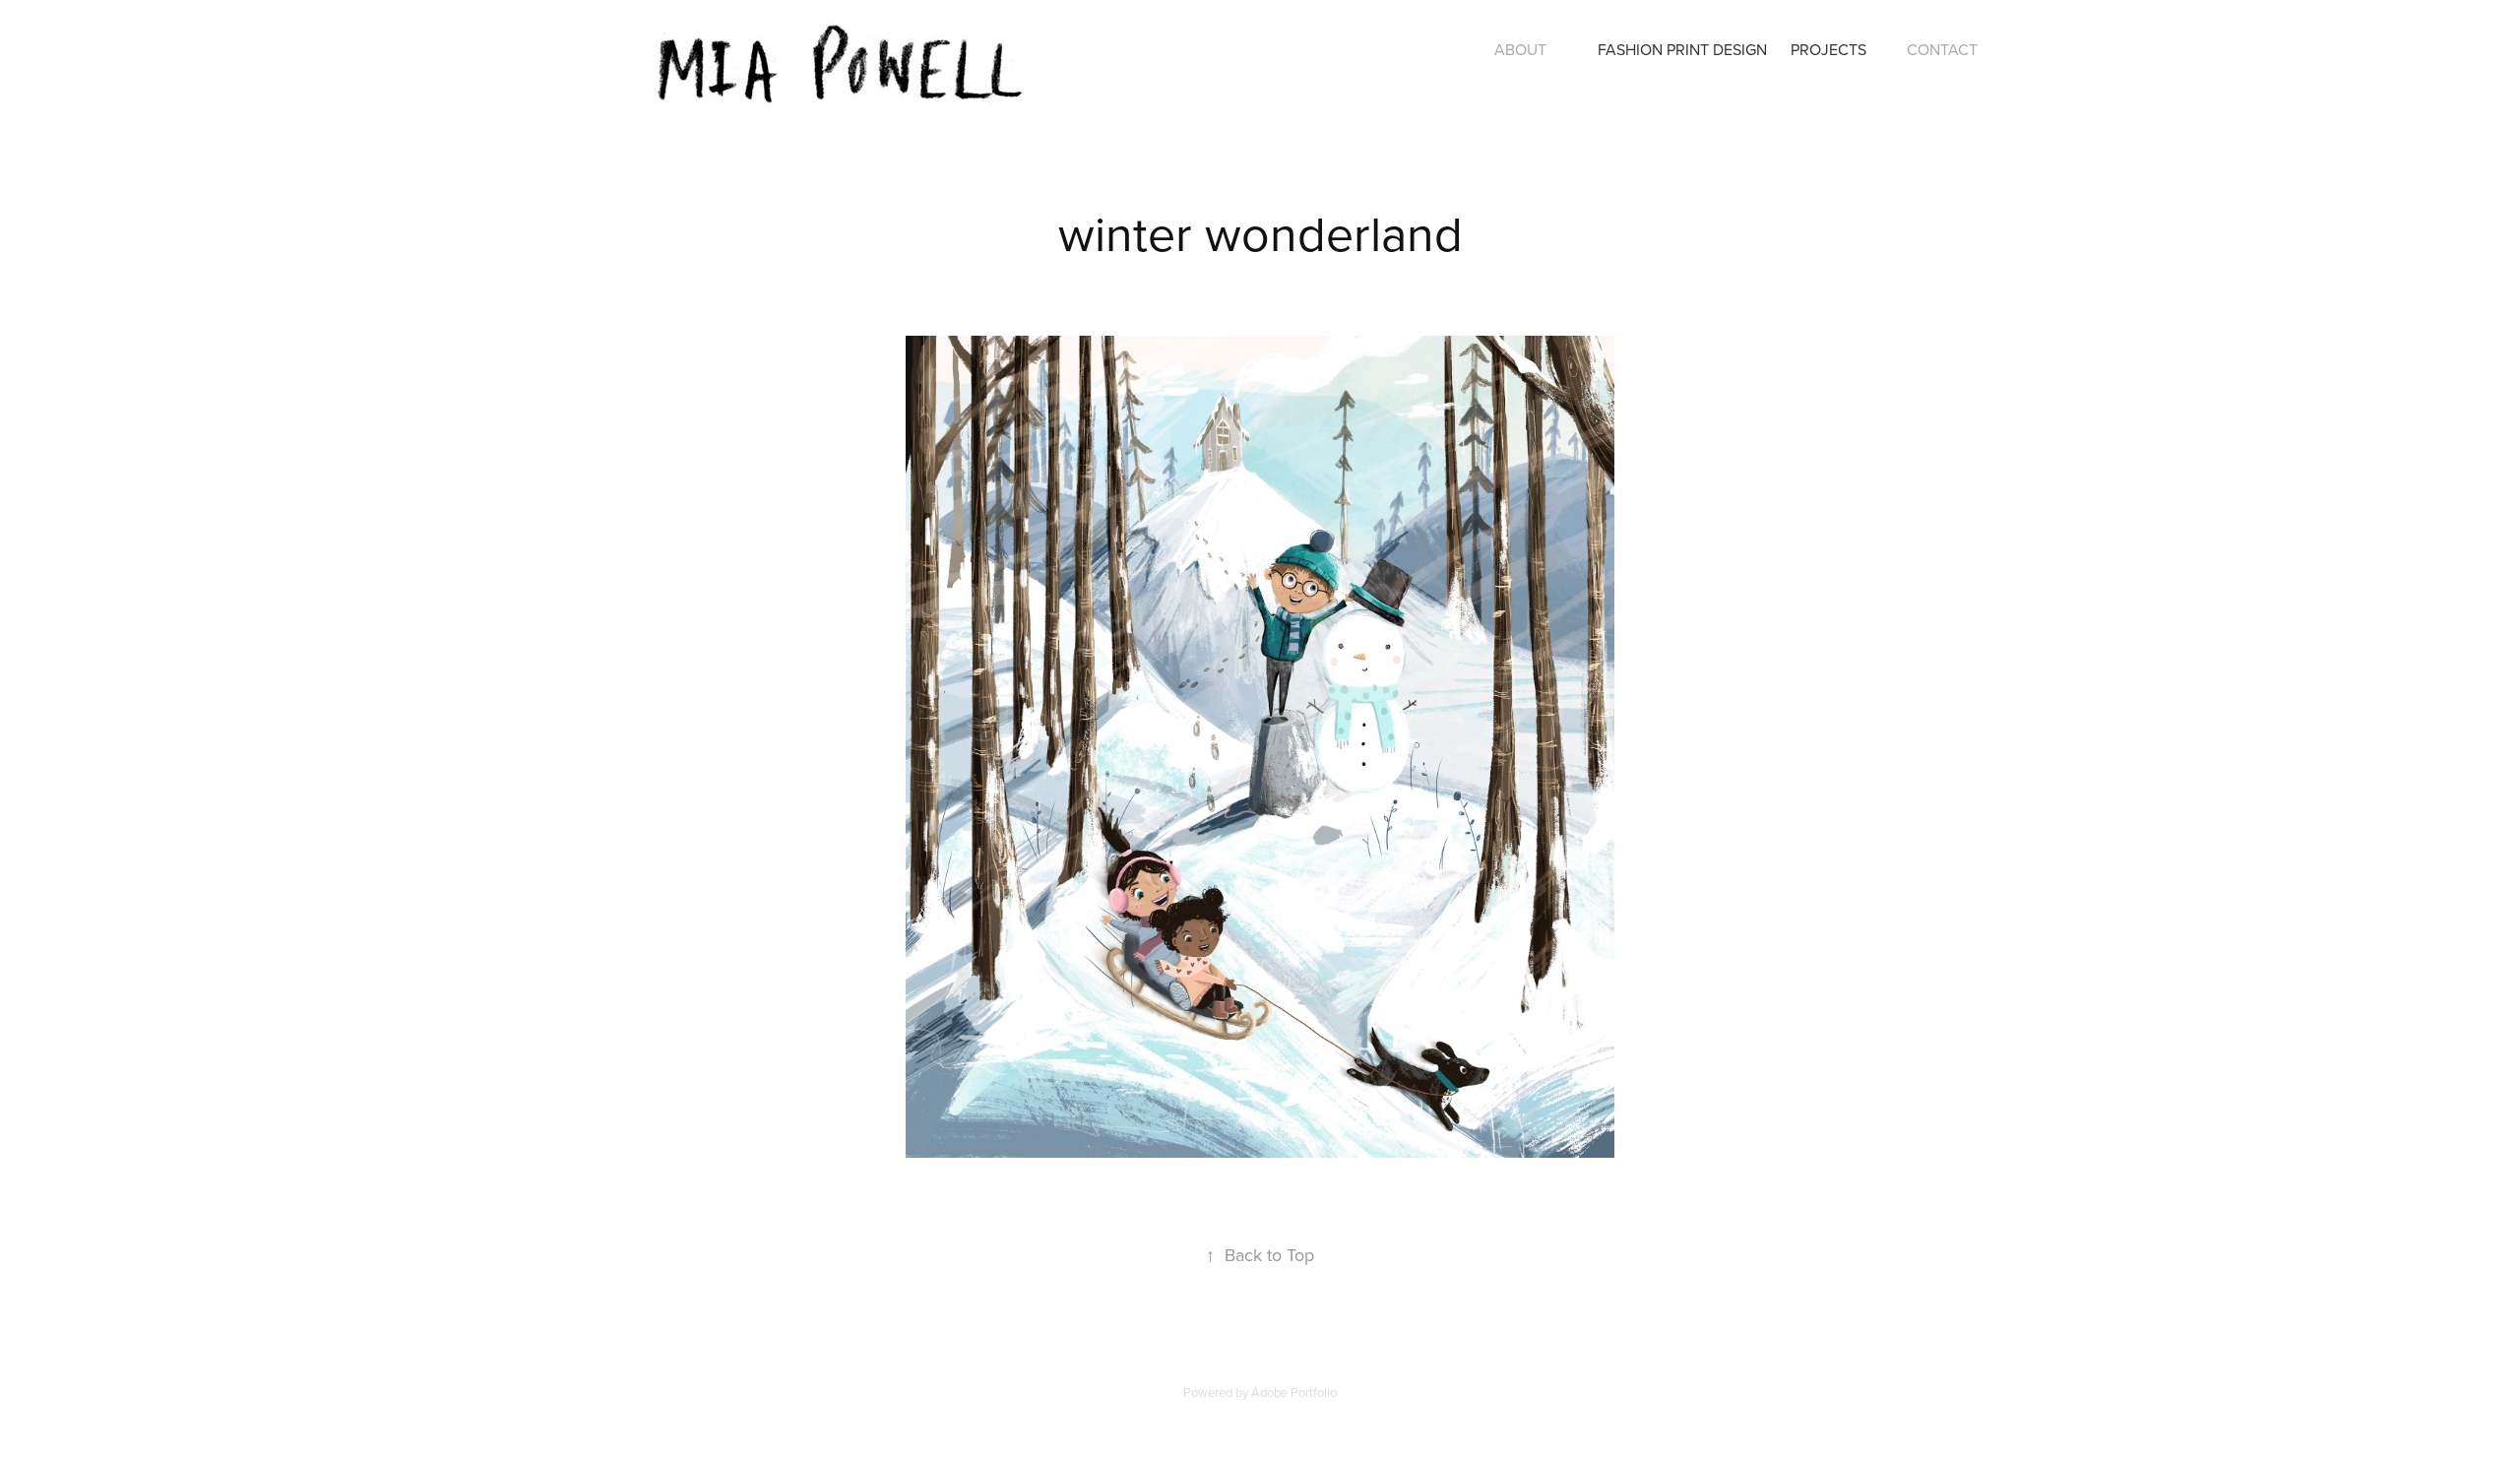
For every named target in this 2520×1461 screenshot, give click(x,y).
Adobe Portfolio (1294, 1392)
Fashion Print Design (1682, 49)
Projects (1828, 49)
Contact (1942, 49)
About (1520, 49)
